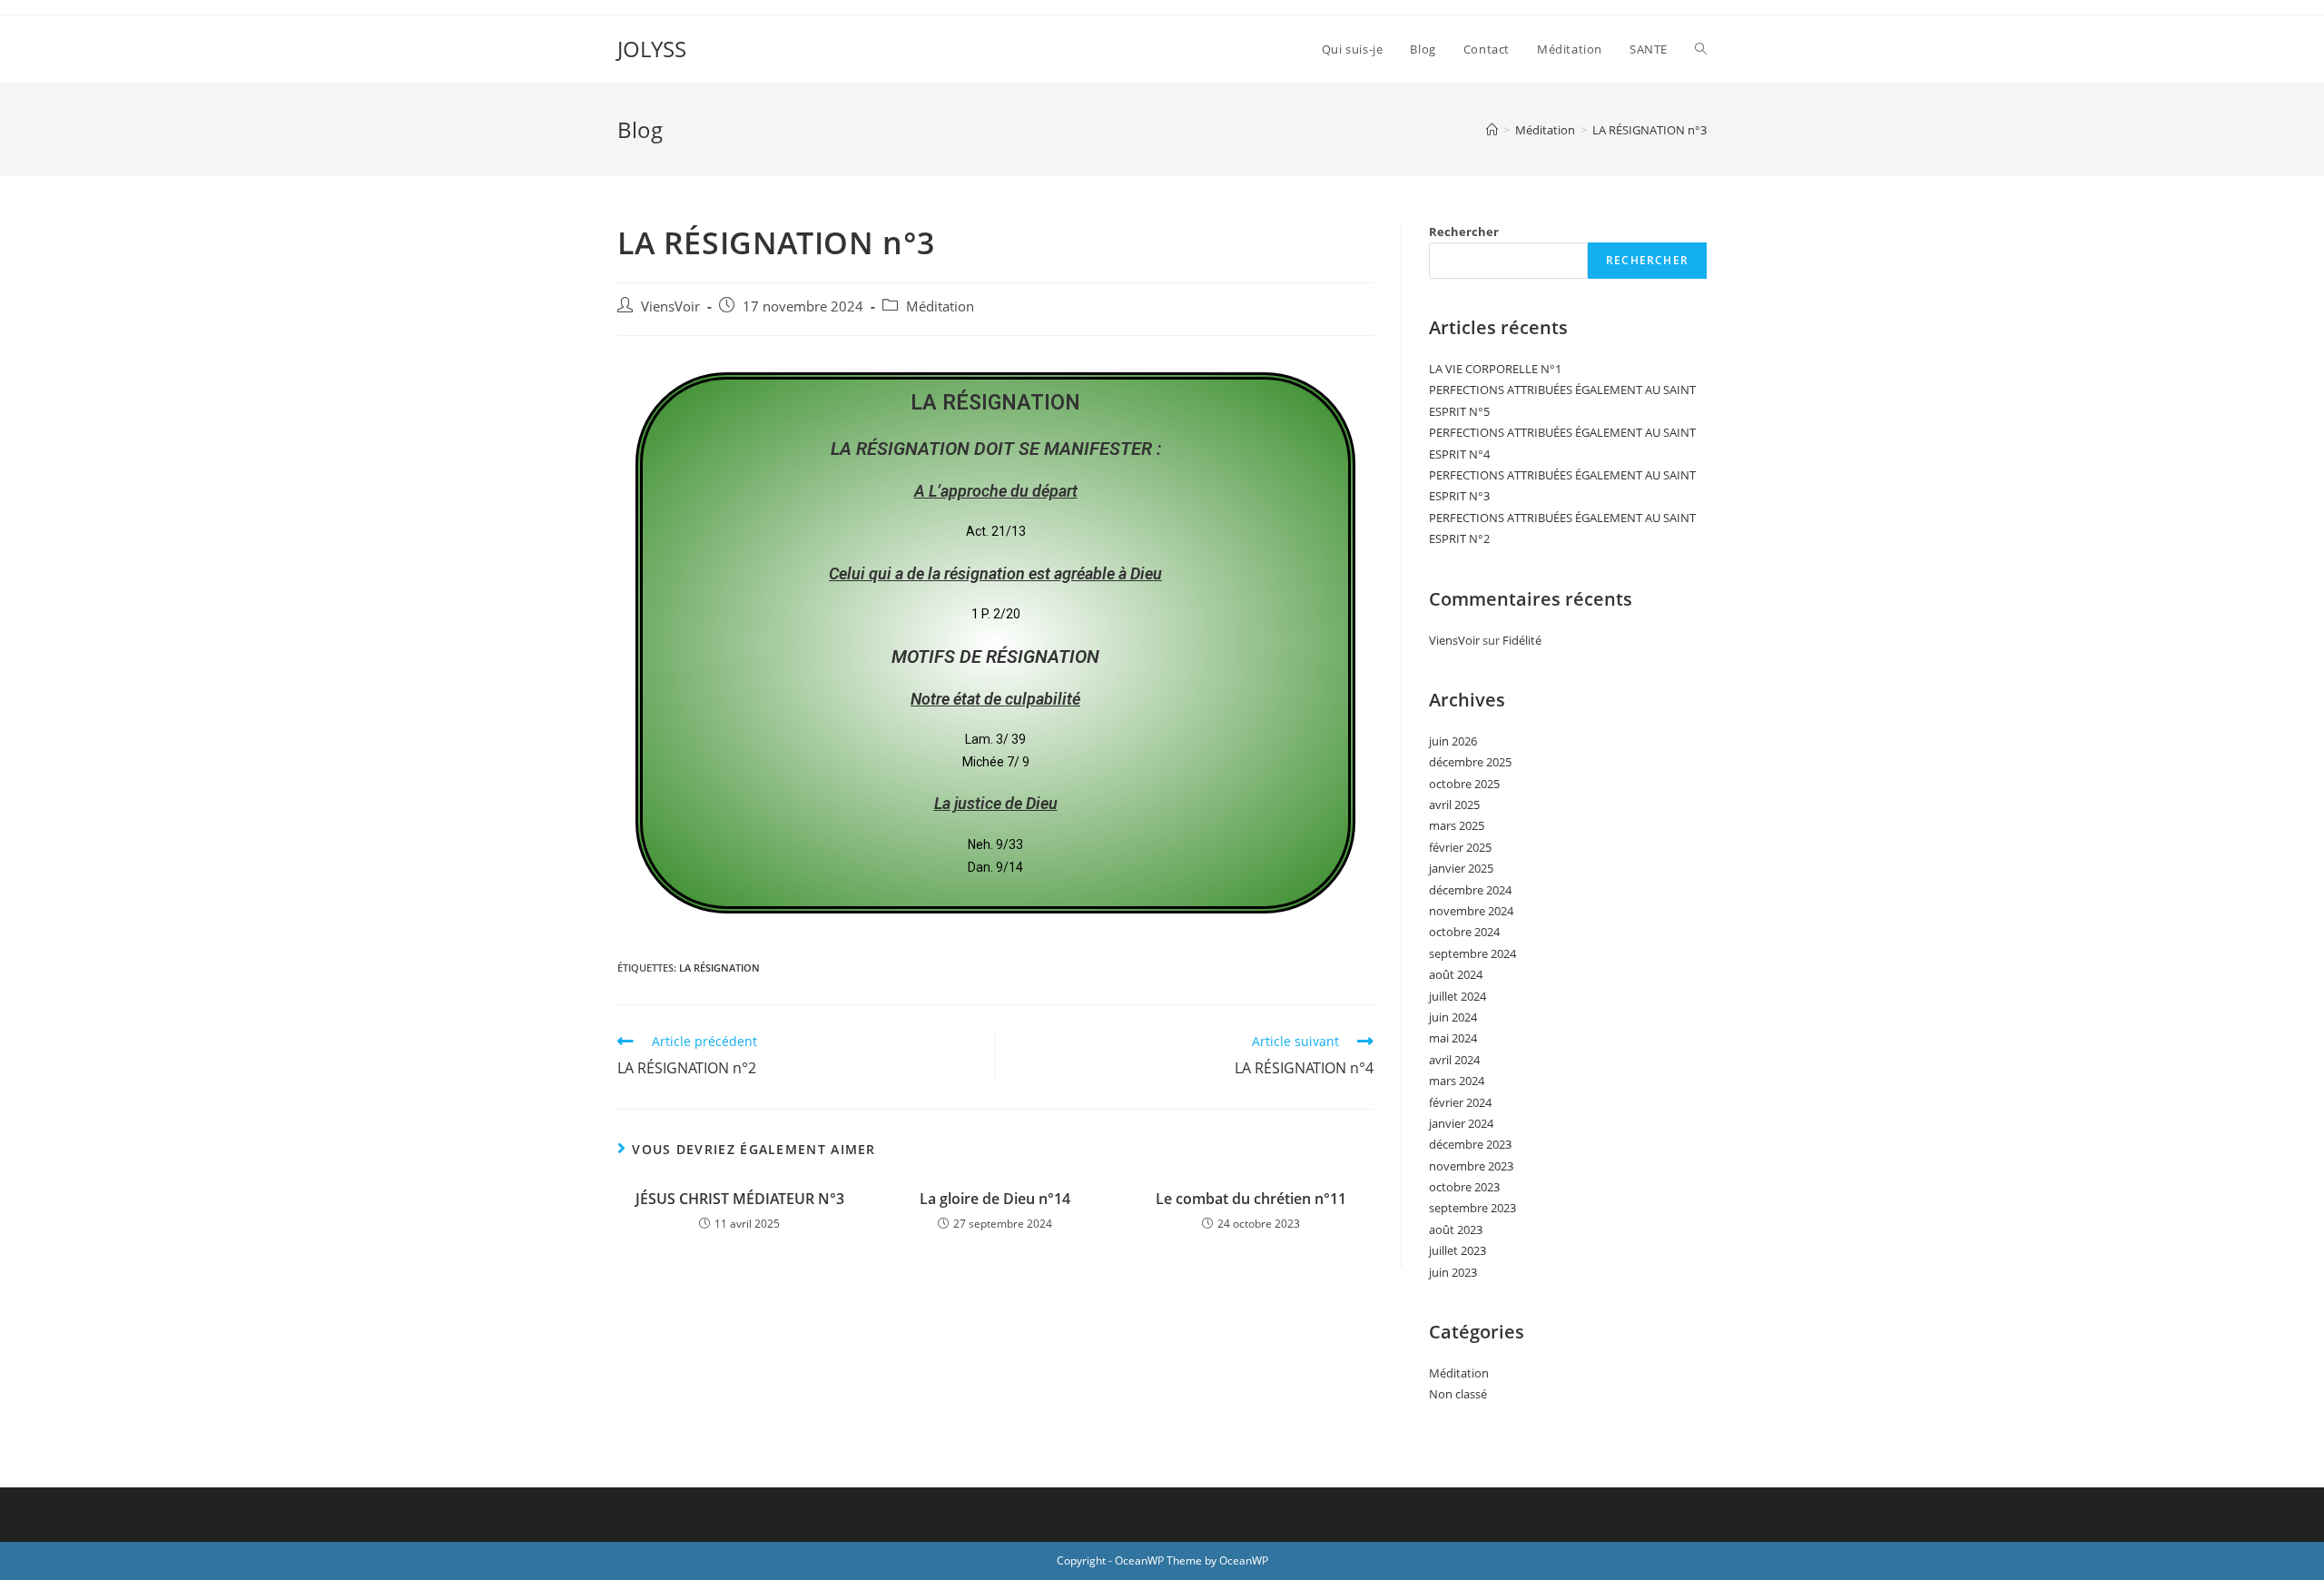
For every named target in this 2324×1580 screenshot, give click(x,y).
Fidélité (1522, 640)
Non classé (1458, 1394)
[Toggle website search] (1701, 49)
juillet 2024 (1457, 996)
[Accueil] (1492, 130)
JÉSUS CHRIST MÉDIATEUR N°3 (740, 1199)
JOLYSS (652, 49)
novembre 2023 (1471, 1166)
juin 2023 (1453, 1272)
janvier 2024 (1461, 1123)
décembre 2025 (1470, 762)
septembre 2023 (1472, 1208)
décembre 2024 (1470, 890)
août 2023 (1456, 1229)
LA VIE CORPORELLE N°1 (1495, 369)
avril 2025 (1454, 805)
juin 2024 (1453, 1017)
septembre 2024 (1472, 953)
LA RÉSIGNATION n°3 (1649, 130)
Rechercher (1464, 232)
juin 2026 (1453, 741)
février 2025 (1460, 847)
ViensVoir (670, 306)
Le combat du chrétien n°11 (1251, 1199)
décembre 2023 (1470, 1144)
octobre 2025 (1464, 784)
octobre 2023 (1464, 1187)
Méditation (940, 306)
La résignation (719, 968)
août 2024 (1456, 974)
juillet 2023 (1457, 1250)
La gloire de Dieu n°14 (995, 1199)
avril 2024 (1454, 1060)
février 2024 (1460, 1102)
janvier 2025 (1461, 868)
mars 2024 (1457, 1081)
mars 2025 (1457, 825)
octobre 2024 (1464, 932)
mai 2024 (1453, 1038)
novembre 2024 (1471, 911)
